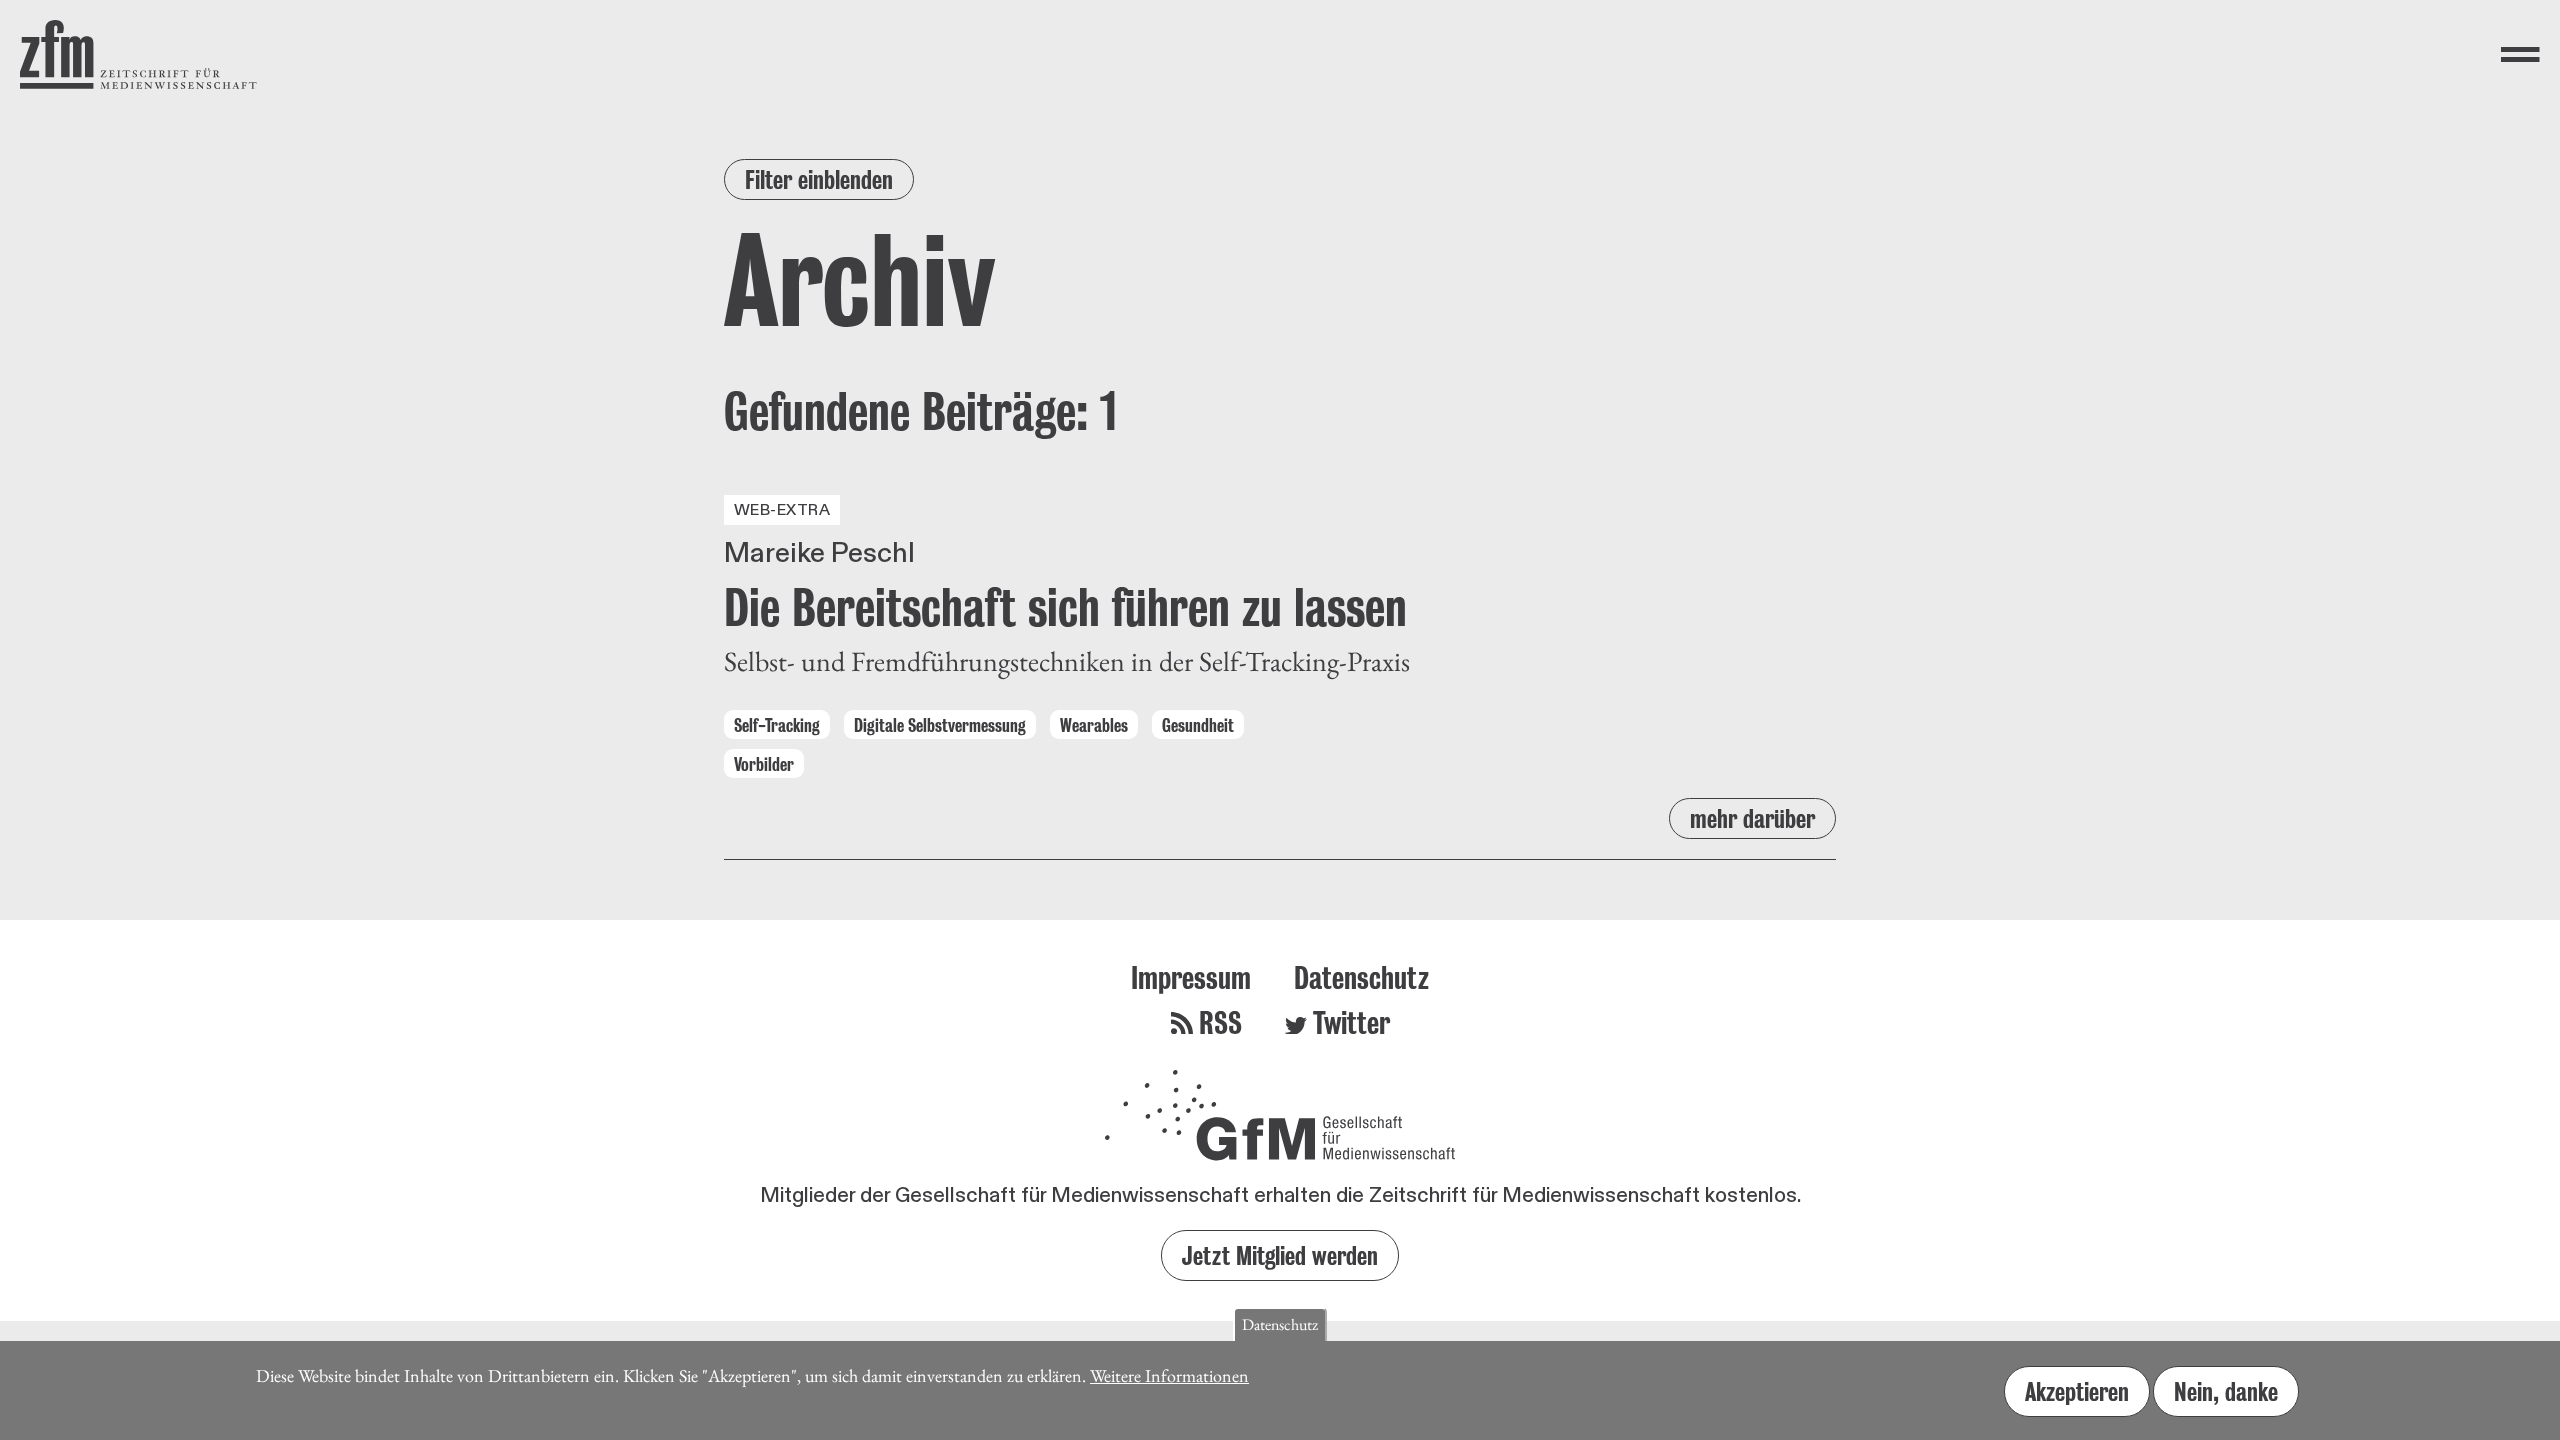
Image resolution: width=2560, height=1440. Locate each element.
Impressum (1191, 977)
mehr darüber (1752, 818)
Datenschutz (1361, 977)
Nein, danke (2226, 1391)
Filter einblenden (819, 179)
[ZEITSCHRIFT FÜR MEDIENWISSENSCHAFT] (138, 54)
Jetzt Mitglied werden (1280, 1255)
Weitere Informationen (1169, 1375)
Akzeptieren (2077, 1391)
